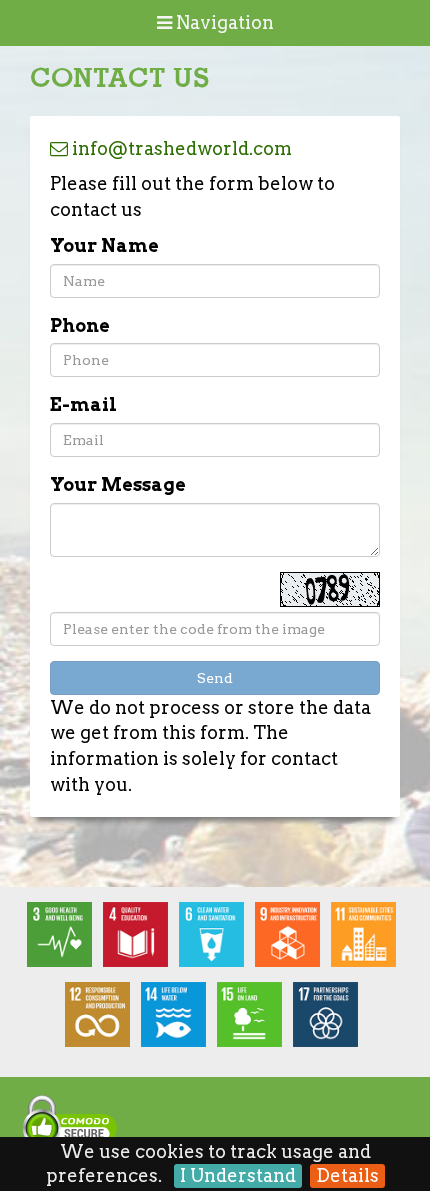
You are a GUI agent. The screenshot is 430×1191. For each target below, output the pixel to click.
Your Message (118, 484)
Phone (80, 325)
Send (215, 678)
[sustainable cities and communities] (367, 940)
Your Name (104, 245)
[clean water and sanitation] (215, 940)
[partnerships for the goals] (329, 1020)
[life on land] (253, 1020)
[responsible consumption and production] (101, 1020)
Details (347, 1175)
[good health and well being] (63, 940)
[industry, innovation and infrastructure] (291, 940)
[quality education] (139, 940)
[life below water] (177, 1020)
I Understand (238, 1175)
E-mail (83, 404)
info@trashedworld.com (180, 148)
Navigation (223, 22)
